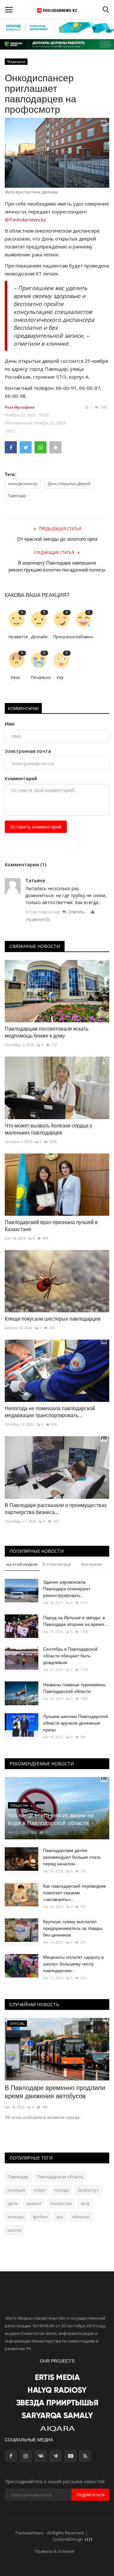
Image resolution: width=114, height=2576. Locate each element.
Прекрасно (62, 637)
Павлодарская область (60, 2177)
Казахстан (61, 2203)
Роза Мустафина (20, 407)
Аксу (85, 2203)
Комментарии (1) (25, 864)
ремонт (34, 2203)
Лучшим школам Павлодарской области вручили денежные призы (76, 1723)
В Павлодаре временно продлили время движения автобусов (55, 2092)
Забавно (84, 637)
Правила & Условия (55, 2551)
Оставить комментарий (36, 827)
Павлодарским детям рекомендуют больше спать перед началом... (72, 1857)
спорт (40, 2190)
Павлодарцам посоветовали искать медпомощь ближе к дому (47, 1032)
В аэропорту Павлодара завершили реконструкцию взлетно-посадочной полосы (57, 566)
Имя (9, 724)
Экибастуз (88, 2190)
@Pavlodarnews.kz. (26, 220)
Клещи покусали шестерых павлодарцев (53, 1319)
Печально (39, 677)
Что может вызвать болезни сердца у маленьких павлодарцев (48, 1129)
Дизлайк (39, 637)
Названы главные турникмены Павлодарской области (74, 1688)
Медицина (16, 61)
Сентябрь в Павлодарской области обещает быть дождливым (70, 1656)
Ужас (15, 677)
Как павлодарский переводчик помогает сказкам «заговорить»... (74, 1893)
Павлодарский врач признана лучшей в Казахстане (51, 1226)
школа (14, 2230)
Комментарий (21, 778)
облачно (81, 2217)
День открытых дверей (69, 484)
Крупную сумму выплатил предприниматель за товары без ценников (73, 1928)
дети (13, 2203)
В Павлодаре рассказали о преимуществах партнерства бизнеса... (56, 1509)
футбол (40, 2217)
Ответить (76, 912)
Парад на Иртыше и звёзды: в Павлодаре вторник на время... (76, 1621)
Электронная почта (28, 751)
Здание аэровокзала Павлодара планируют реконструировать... (67, 1589)
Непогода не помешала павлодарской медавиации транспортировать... (50, 1412)
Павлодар (17, 496)
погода (62, 2190)
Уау (60, 677)
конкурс (16, 2217)
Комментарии (23, 708)
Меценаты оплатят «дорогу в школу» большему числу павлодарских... (73, 1964)
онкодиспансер (23, 484)
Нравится (17, 637)
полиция (16, 2190)
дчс (60, 2217)
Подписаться (90, 2495)
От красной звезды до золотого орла (57, 539)
